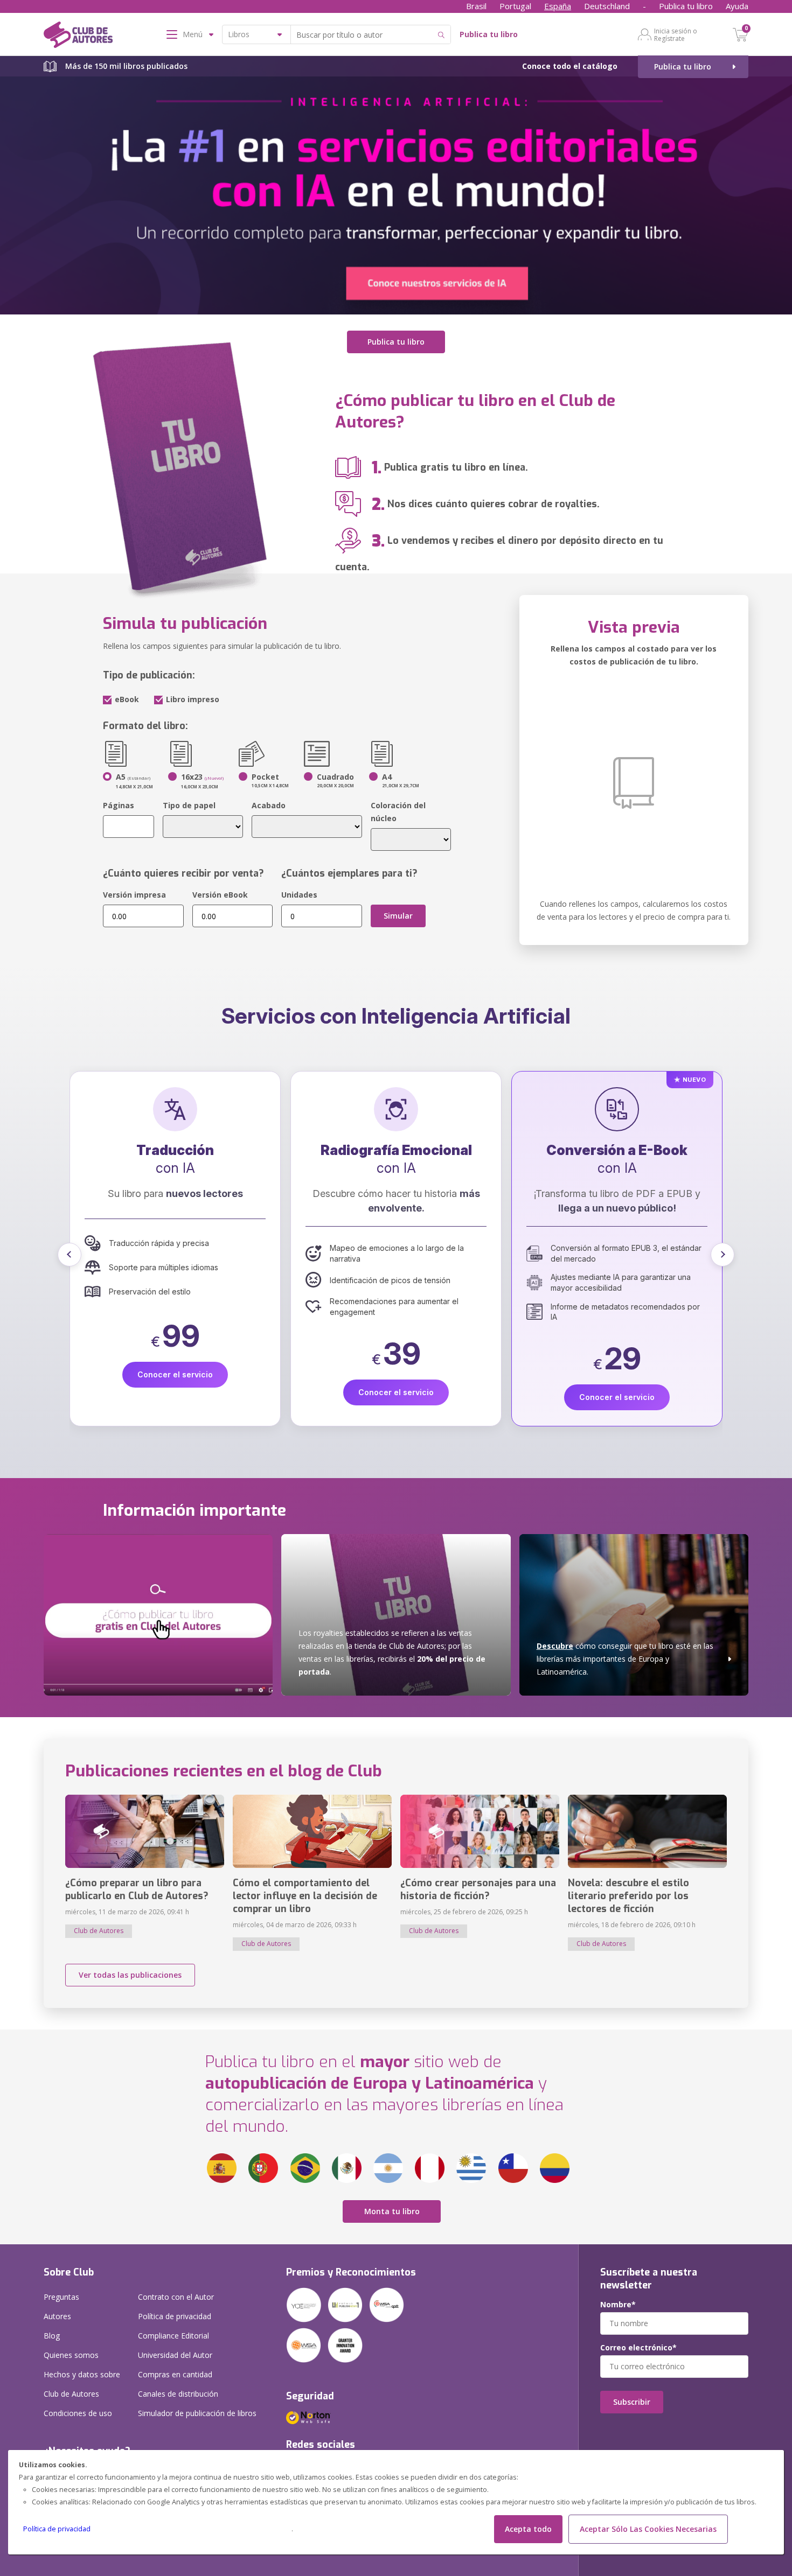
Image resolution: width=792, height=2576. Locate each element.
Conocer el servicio (175, 1392)
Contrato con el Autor (176, 2297)
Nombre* (618, 2305)
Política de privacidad (57, 2529)
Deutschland (607, 6)
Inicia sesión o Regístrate (676, 34)
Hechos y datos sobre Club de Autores (82, 2384)
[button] (70, 1255)
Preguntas (61, 2297)
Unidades (299, 895)
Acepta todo (528, 2529)
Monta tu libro (392, 2211)
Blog (52, 2336)
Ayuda (737, 6)
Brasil (476, 6)
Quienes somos (71, 2355)
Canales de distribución (178, 2394)
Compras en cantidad (175, 2374)
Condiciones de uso (78, 2413)
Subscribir (632, 2402)
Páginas (119, 805)
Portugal (515, 6)
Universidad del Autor (175, 2355)
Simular (398, 916)
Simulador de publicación (197, 2413)
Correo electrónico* (638, 2348)
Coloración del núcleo (398, 812)
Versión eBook (220, 895)
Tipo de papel (189, 805)
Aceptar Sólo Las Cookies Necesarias (648, 2529)
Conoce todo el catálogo (570, 66)
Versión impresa (134, 895)
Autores (57, 2316)
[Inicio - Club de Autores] (78, 37)
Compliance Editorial (173, 2336)
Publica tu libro (686, 6)
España (558, 6)
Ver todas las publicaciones (130, 1975)
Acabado (269, 805)
